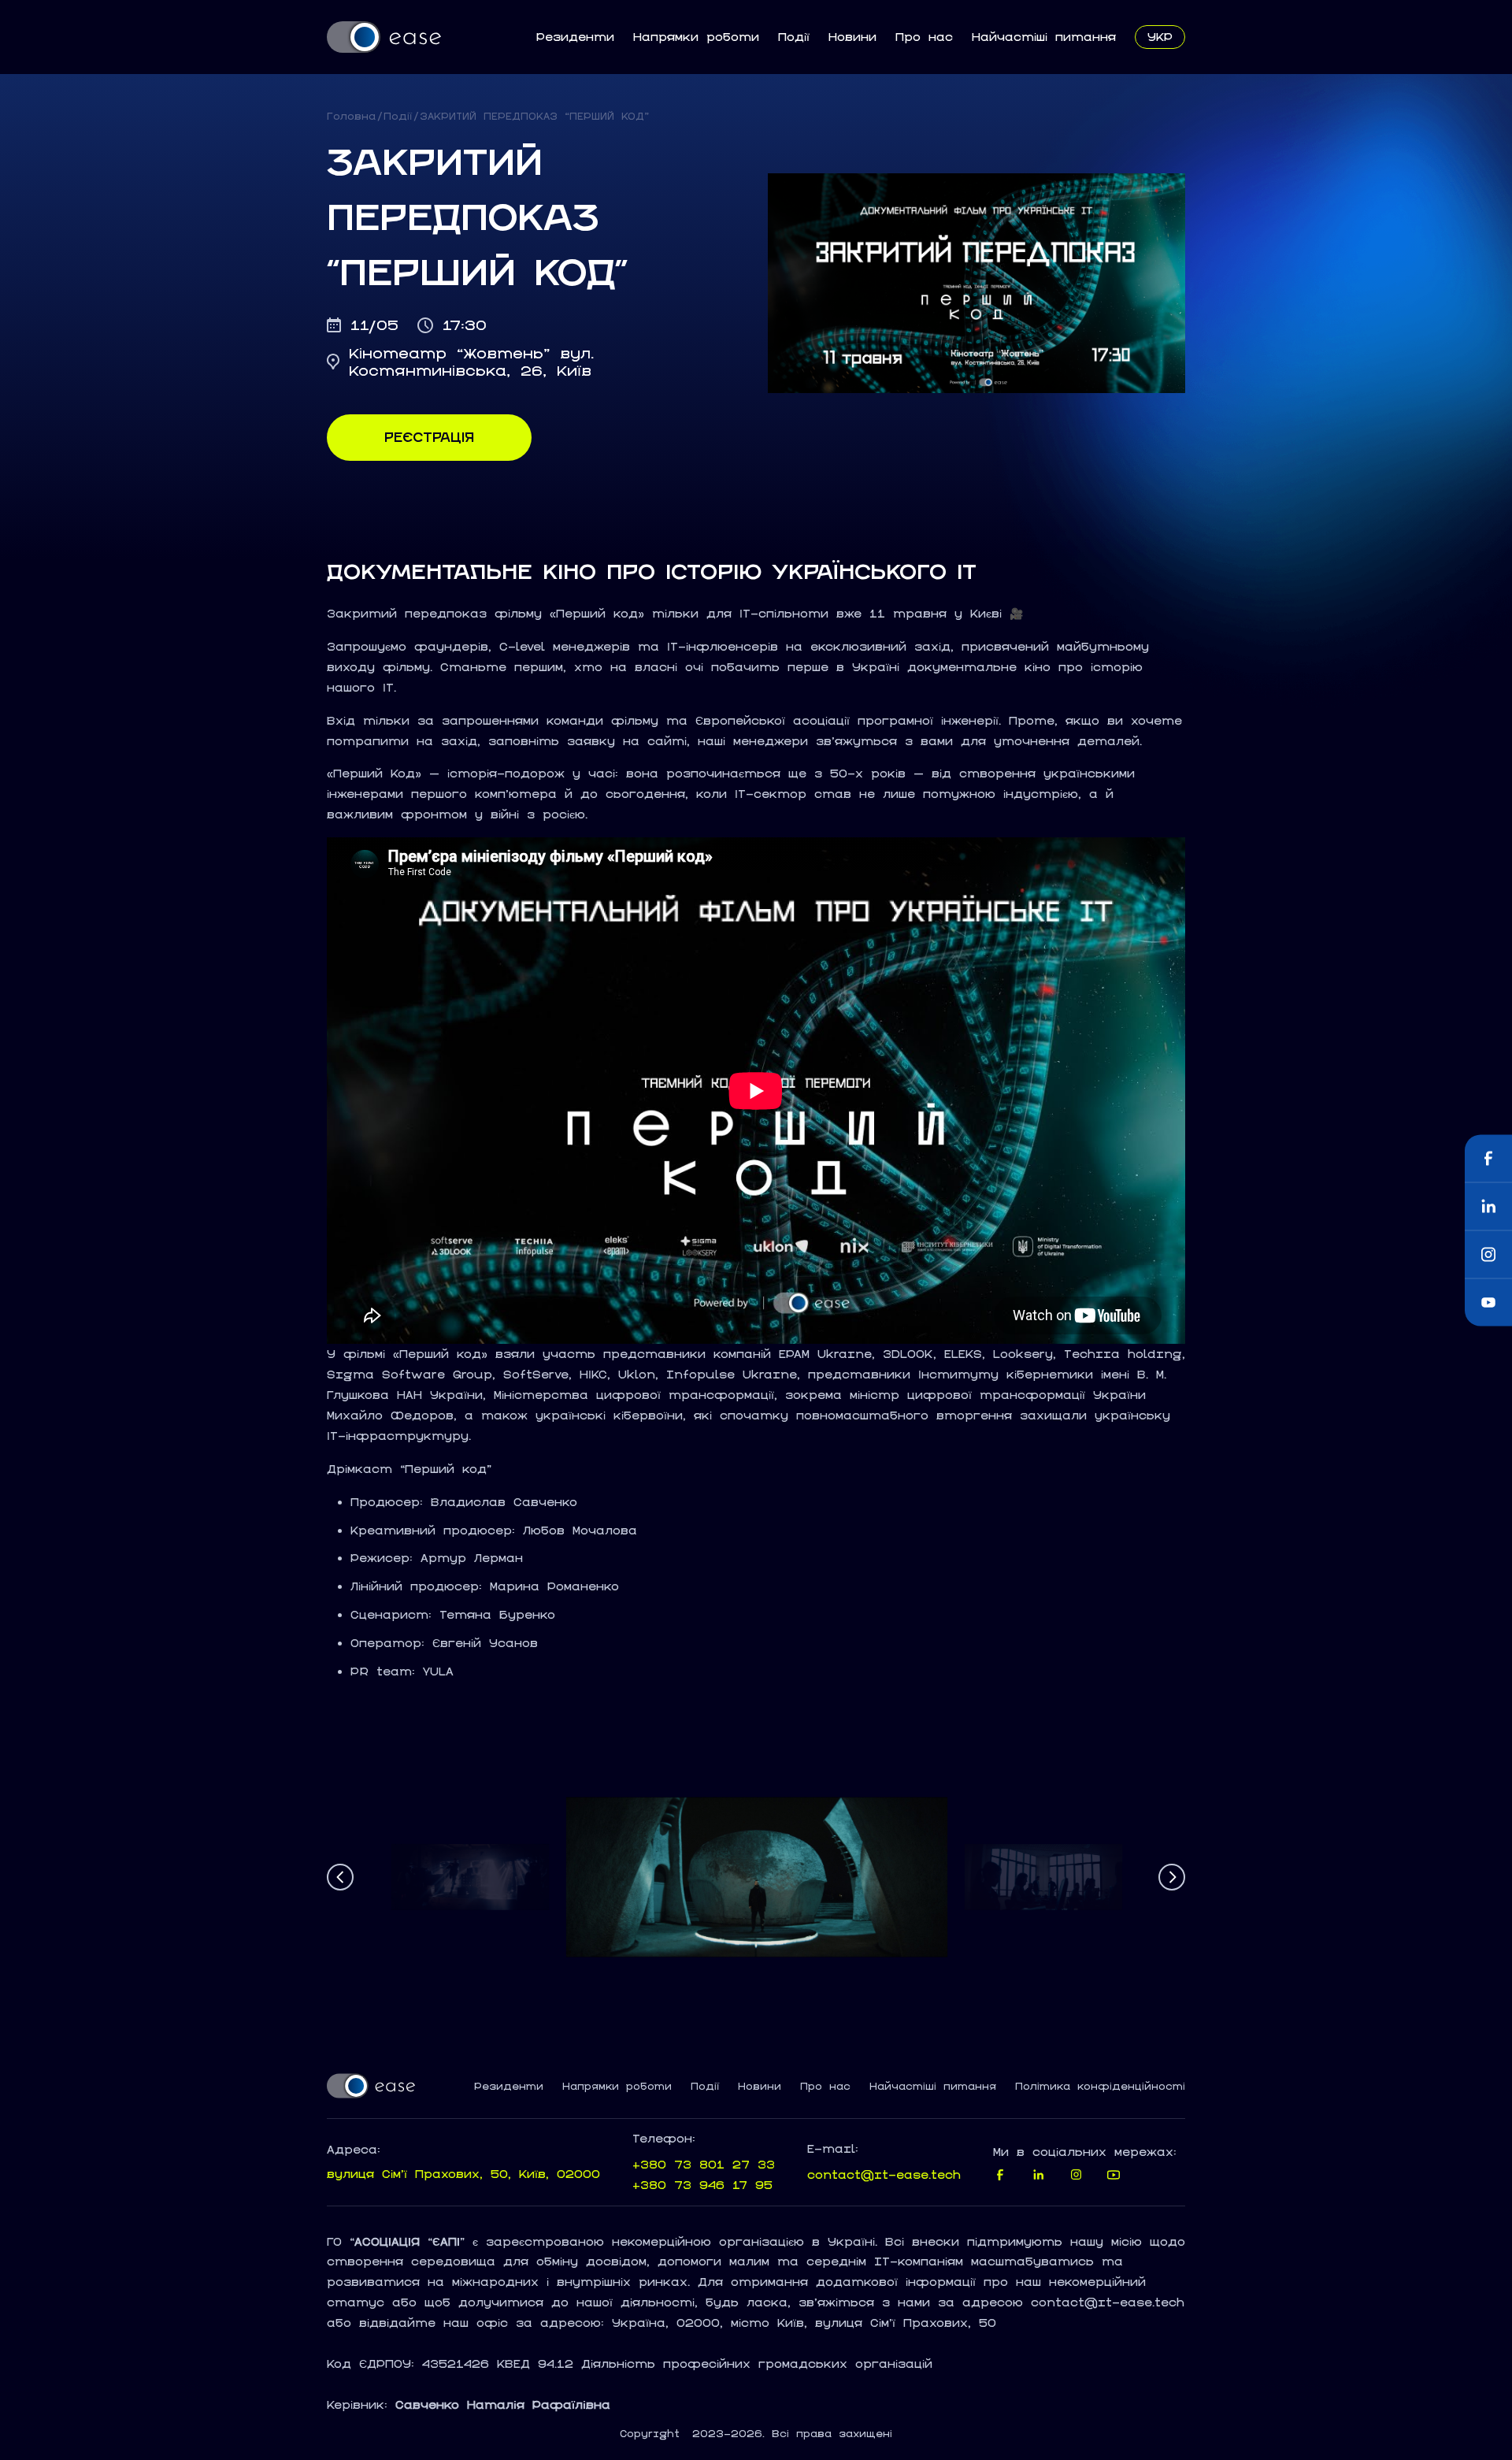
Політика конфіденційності (1100, 2087)
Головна (351, 116)
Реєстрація (429, 437)
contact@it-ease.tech (884, 2174)
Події (794, 37)
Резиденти (575, 37)
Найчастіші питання (1044, 37)
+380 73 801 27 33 (704, 2164)
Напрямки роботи (696, 37)
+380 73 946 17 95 (702, 2185)
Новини (852, 37)
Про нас (924, 37)
